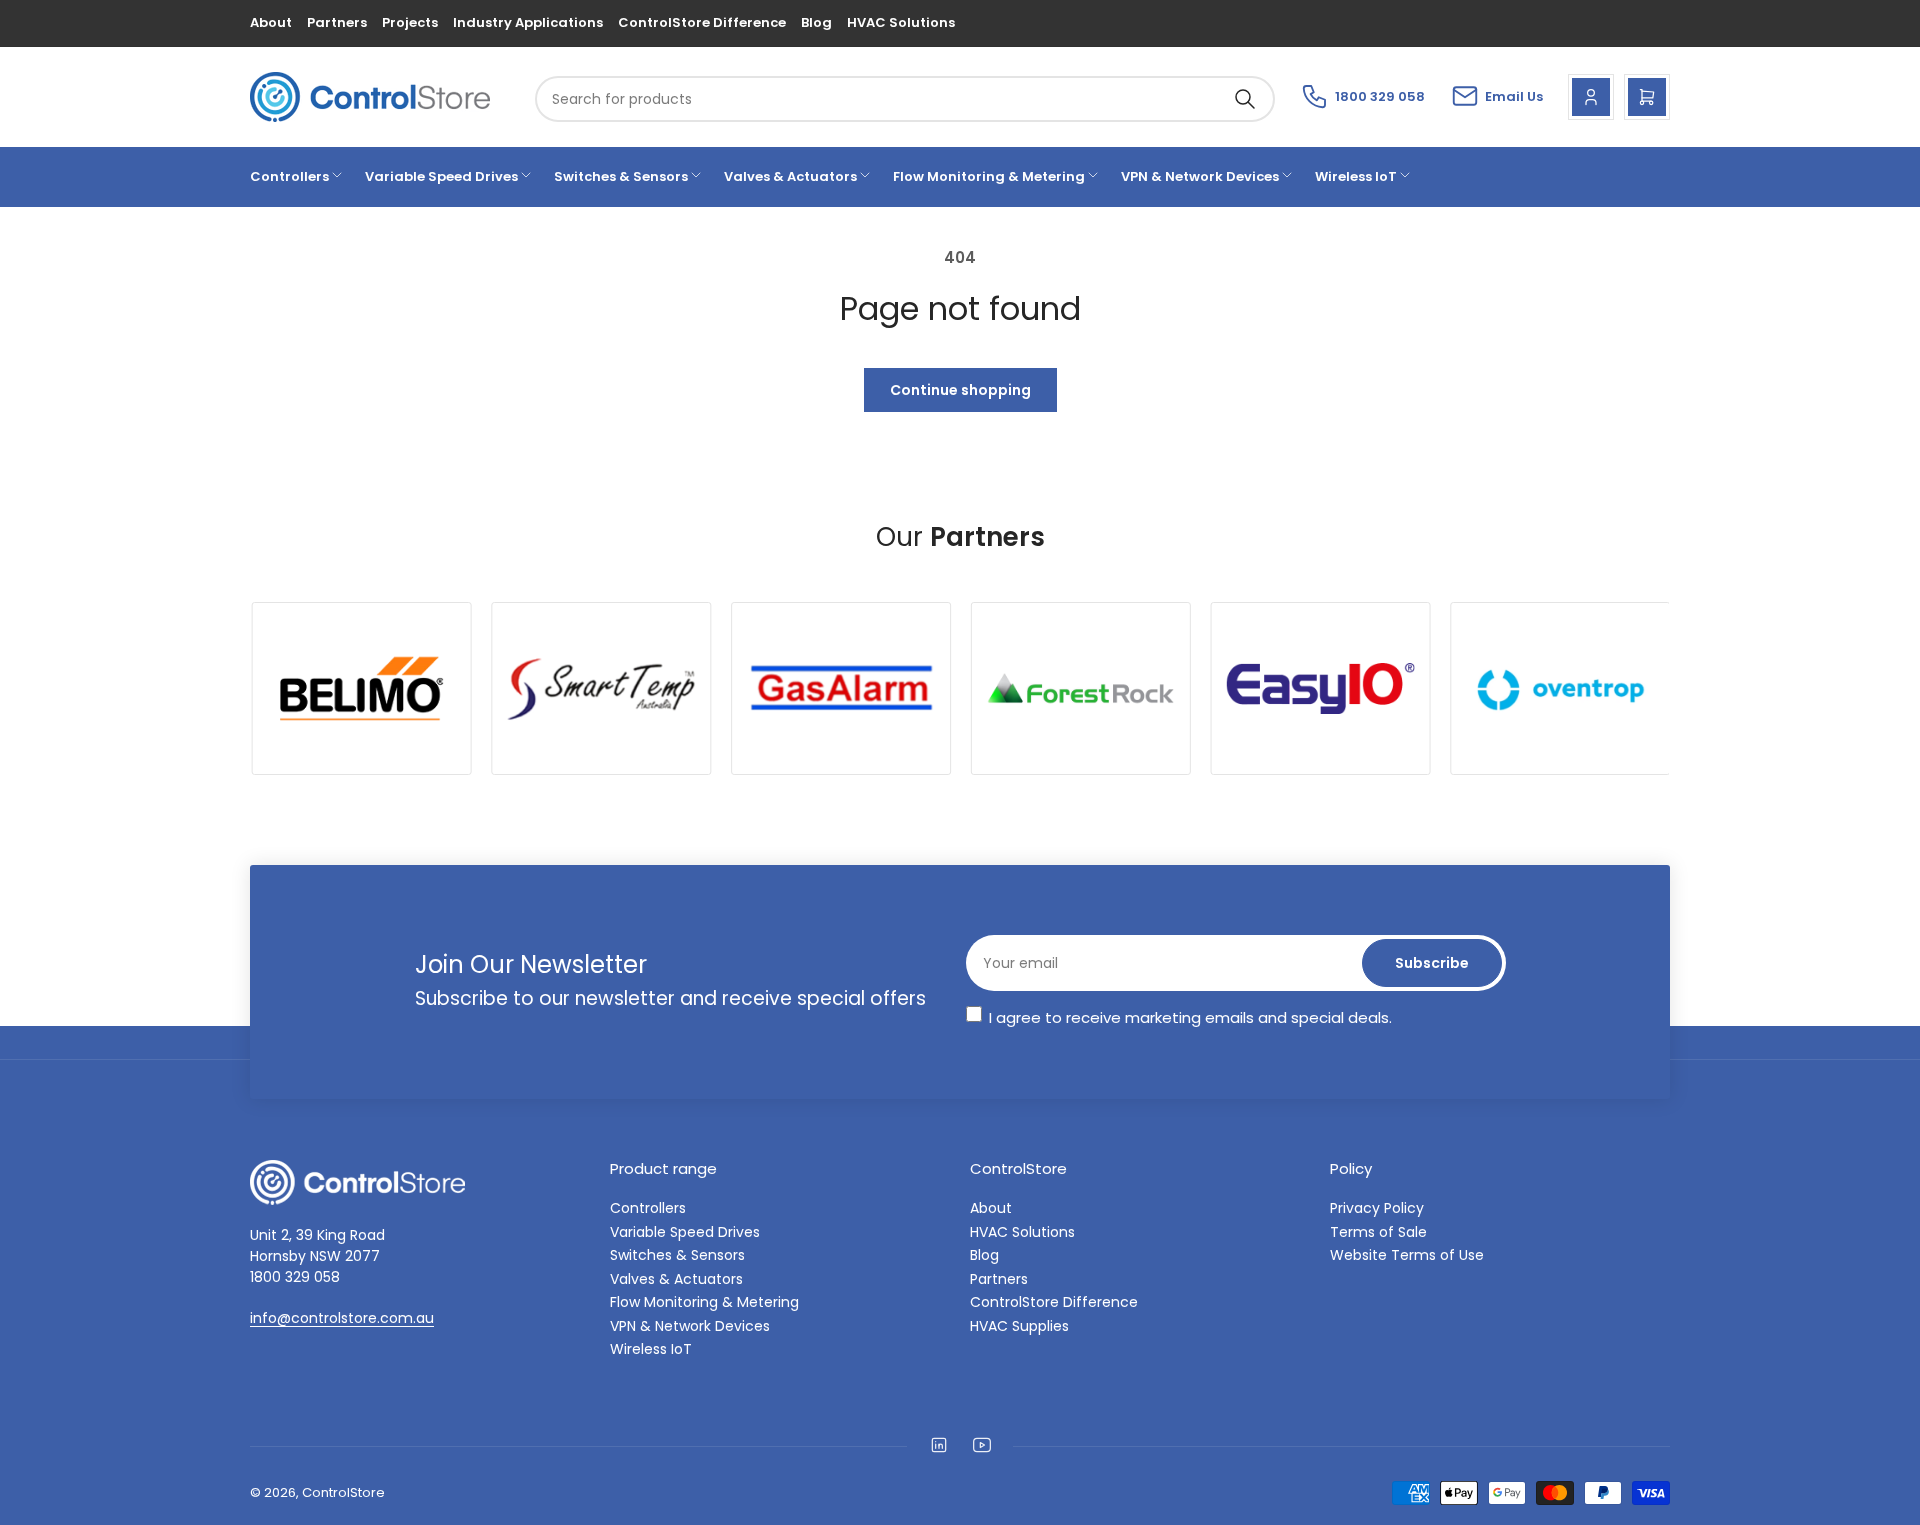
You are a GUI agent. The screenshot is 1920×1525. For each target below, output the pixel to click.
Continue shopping (960, 390)
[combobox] (905, 99)
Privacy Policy (1377, 1208)
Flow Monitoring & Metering (989, 176)
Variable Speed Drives (441, 176)
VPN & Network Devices (1200, 176)
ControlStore (343, 1492)
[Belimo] (360, 688)
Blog (816, 22)
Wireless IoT (1356, 176)
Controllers (289, 176)
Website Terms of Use (1407, 1255)
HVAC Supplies (1019, 1326)
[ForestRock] (1079, 688)
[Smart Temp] (600, 688)
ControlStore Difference (702, 22)
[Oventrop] (1559, 688)
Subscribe (1432, 963)
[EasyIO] (1319, 688)
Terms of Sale (1378, 1232)
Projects (410, 22)
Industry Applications (528, 22)
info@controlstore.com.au (342, 1318)
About (271, 22)
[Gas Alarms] (839, 688)
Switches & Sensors (621, 176)
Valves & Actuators (790, 176)
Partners (337, 22)
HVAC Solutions (901, 22)
